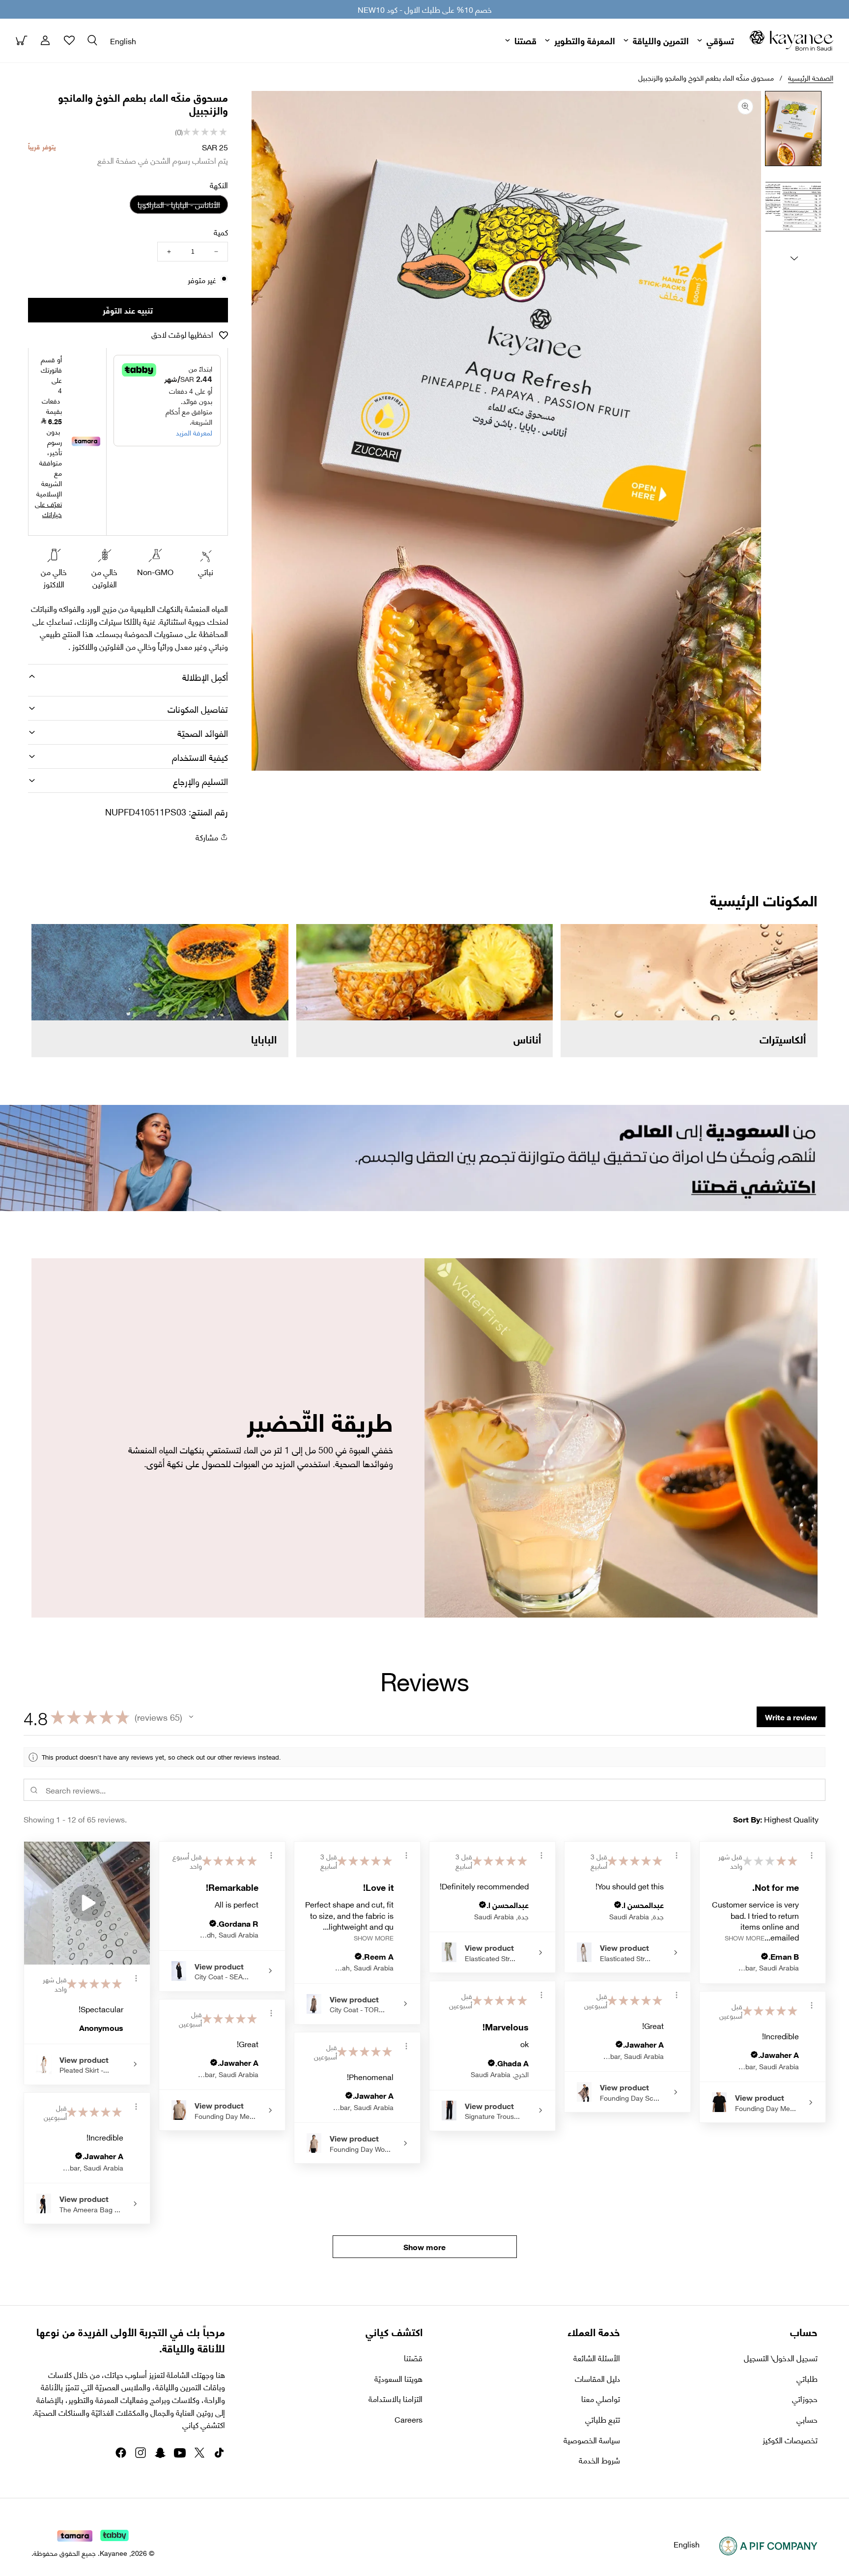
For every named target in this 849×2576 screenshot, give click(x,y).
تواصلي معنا (601, 2399)
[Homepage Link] (792, 41)
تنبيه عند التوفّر (128, 310)
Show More (374, 1937)
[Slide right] (794, 258)
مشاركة (207, 837)
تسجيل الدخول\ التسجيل (781, 2358)
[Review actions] (136, 1978)
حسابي (807, 2419)
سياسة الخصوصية (592, 2440)
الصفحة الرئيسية (811, 77)
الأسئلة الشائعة (597, 2358)
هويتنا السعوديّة (398, 2378)
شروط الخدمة (599, 2460)
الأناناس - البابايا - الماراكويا (175, 205)
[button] (92, 40)
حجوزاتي (805, 2399)
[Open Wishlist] (69, 40)
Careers (409, 2419)
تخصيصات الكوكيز (790, 2440)
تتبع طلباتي (603, 2419)
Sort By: (748, 1819)
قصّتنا (413, 2358)
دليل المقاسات (597, 2378)
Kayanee (113, 2553)
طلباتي (807, 2378)
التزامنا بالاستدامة (396, 2399)
